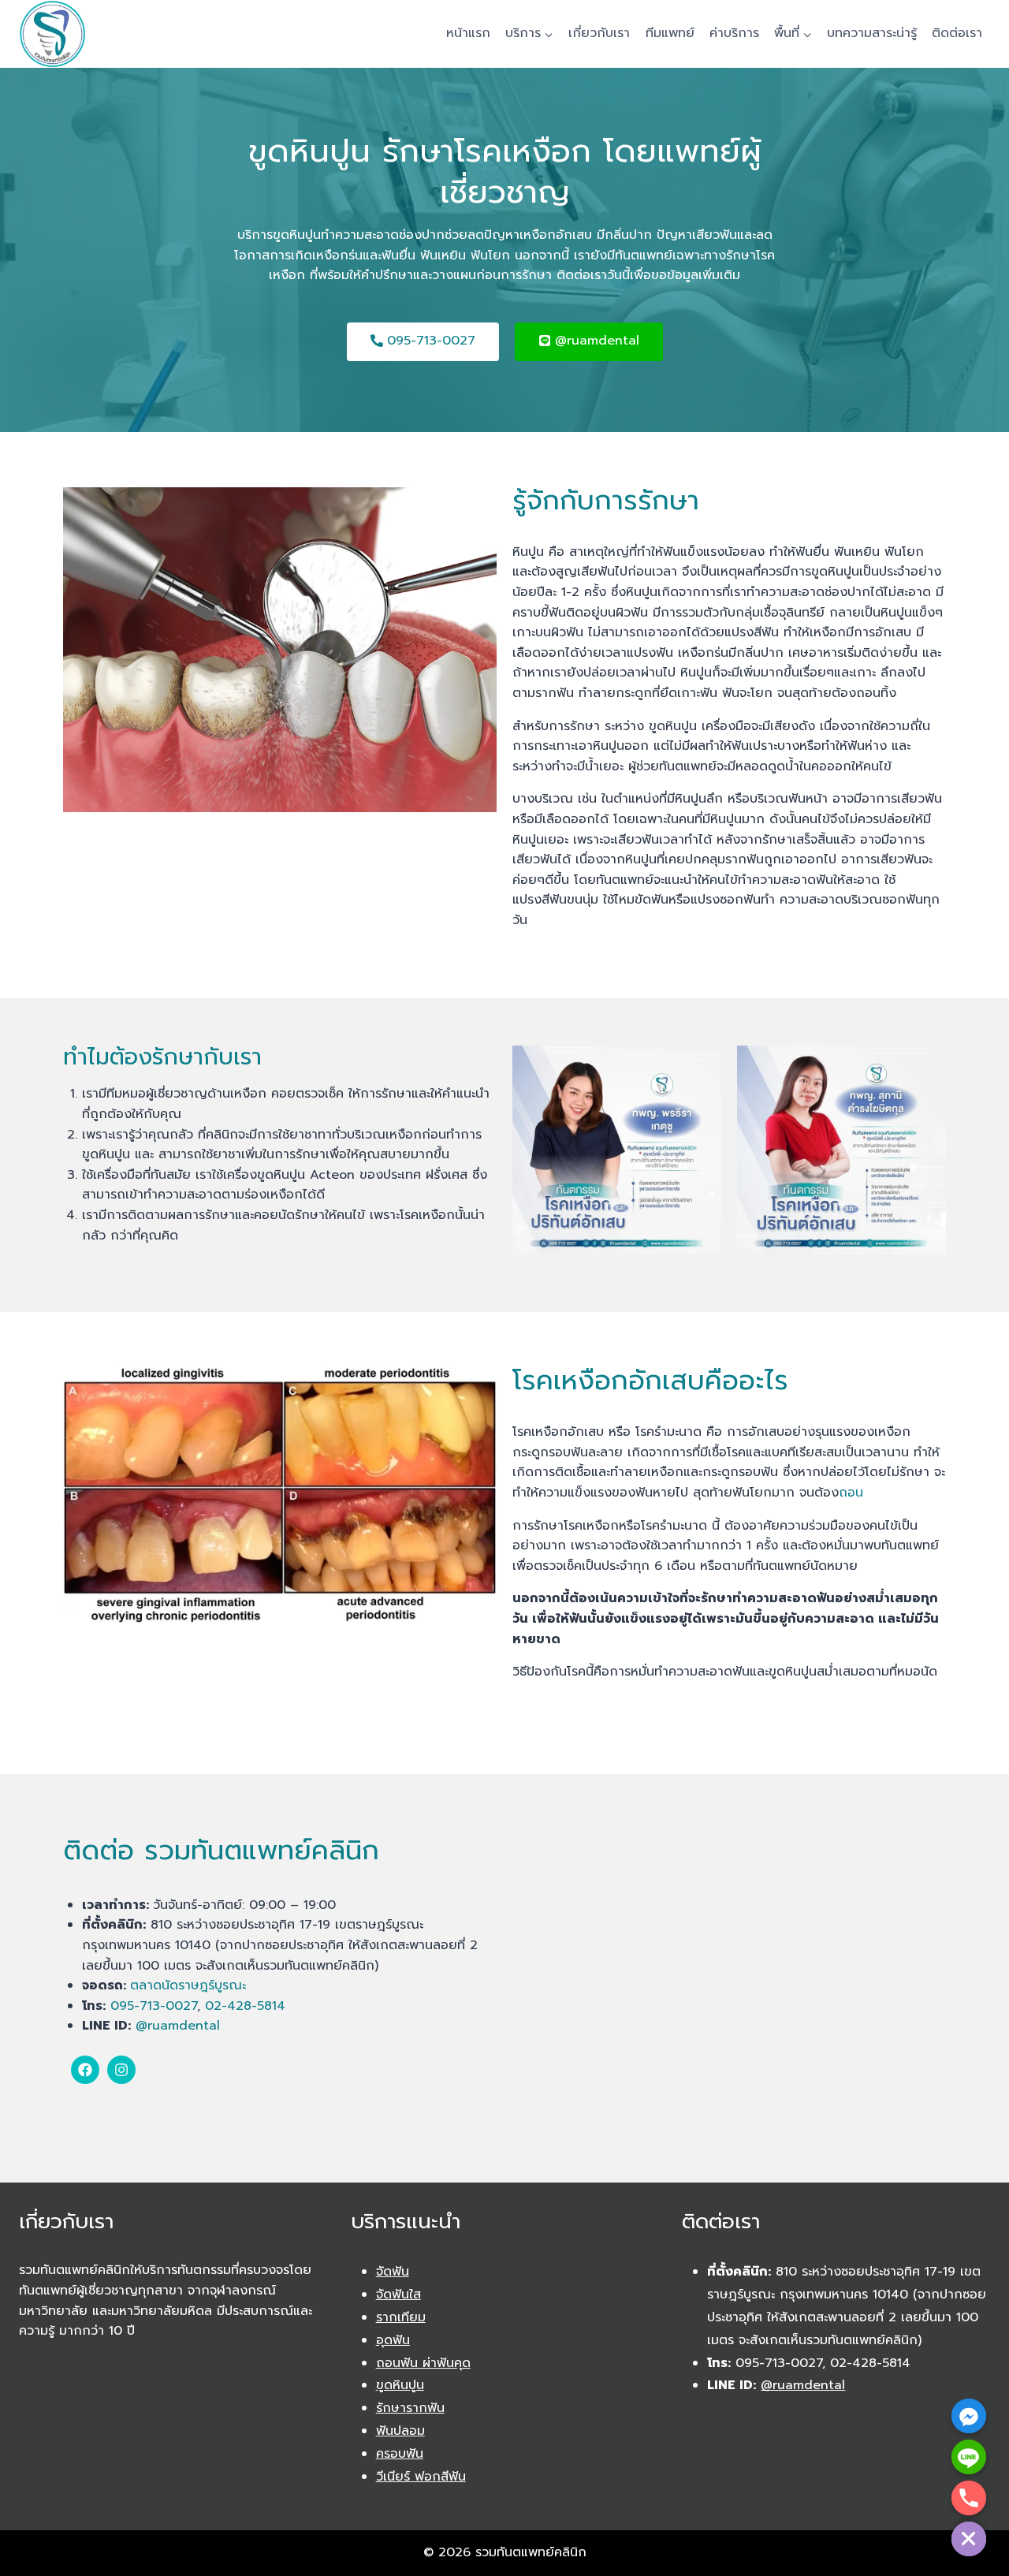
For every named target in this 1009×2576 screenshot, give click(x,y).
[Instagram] (121, 2070)
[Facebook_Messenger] (969, 2416)
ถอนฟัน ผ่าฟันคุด (423, 2363)
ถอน (851, 1493)
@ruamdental (178, 2026)
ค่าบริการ (734, 33)
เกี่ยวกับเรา (599, 33)
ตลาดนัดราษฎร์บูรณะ (188, 1985)
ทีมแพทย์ (670, 33)
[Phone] (969, 2498)
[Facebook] (85, 2070)
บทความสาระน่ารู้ (872, 33)
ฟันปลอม (400, 2431)
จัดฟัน (393, 2272)
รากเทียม (401, 2317)
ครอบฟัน (400, 2454)
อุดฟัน (393, 2340)
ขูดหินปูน (400, 2385)
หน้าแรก (468, 33)
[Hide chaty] (969, 2539)
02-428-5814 (245, 2006)
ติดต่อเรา (957, 33)
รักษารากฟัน (410, 2408)
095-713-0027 (154, 2006)
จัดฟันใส (398, 2295)
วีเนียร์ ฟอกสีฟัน (421, 2477)
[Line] (969, 2457)
